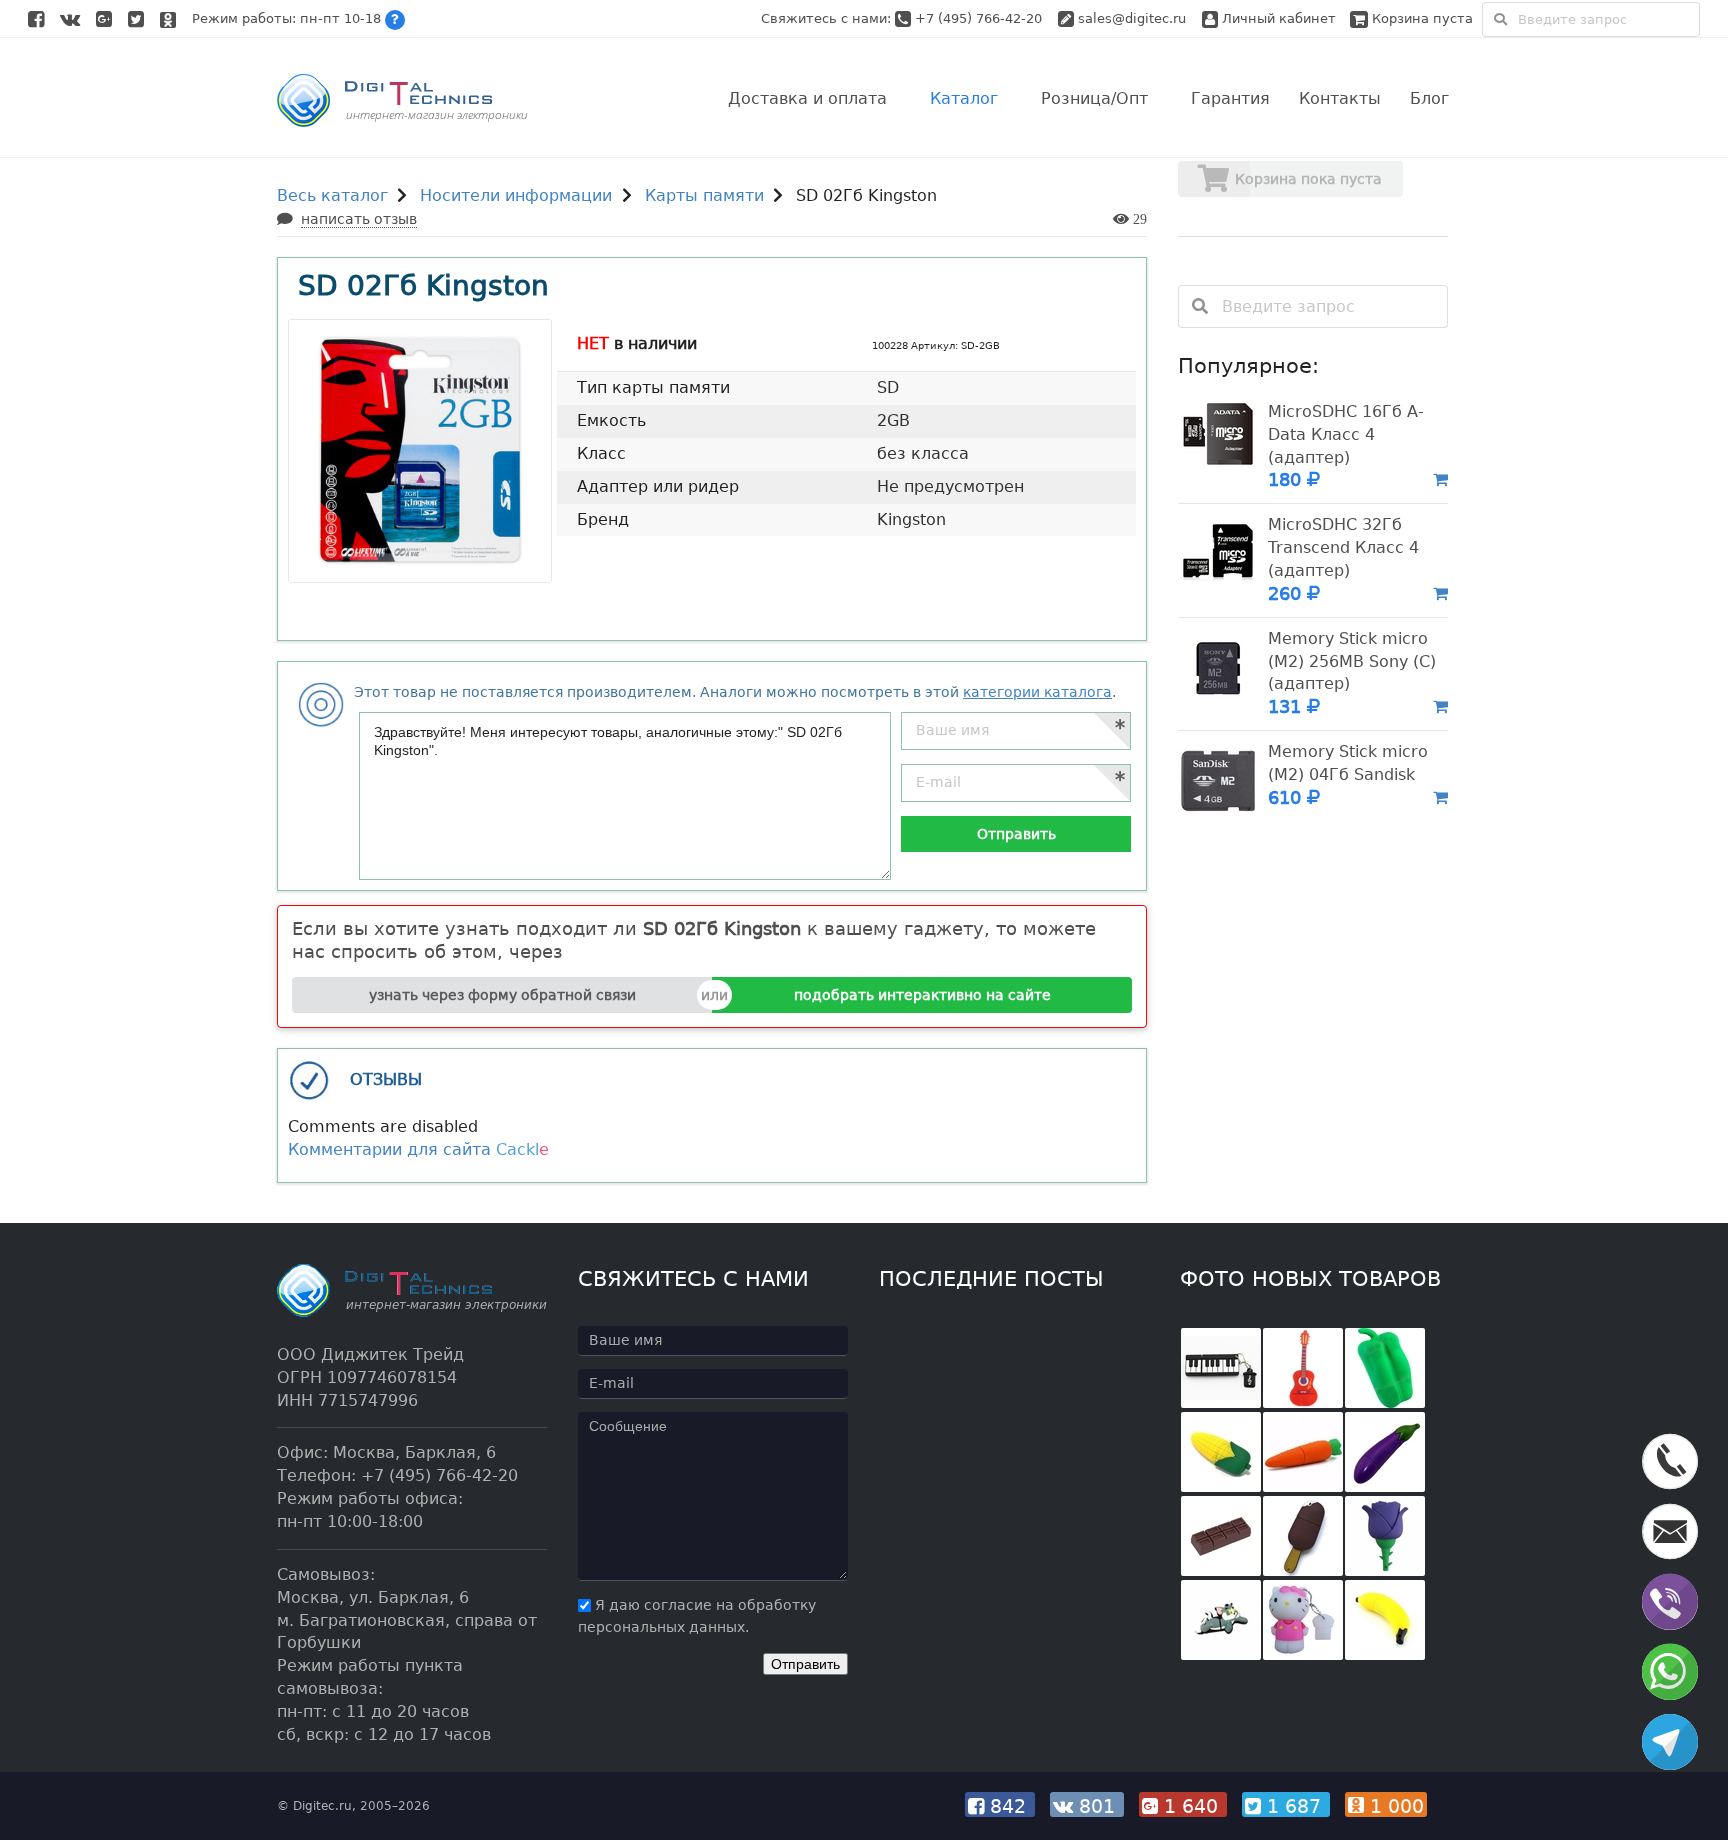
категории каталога (1037, 692)
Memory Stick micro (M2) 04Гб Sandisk (1348, 763)
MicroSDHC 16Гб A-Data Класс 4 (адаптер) (1346, 434)
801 (1097, 1806)
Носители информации (516, 195)
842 (1008, 1806)
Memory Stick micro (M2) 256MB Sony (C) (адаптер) (1352, 661)
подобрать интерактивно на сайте (922, 995)
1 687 (1294, 1806)
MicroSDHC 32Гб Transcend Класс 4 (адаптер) (1343, 547)
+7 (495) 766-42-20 (980, 18)
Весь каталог (332, 195)
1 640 (1191, 1806)
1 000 (1394, 1806)
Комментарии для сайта (418, 1149)
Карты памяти (704, 195)
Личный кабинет (1277, 18)
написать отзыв (359, 219)
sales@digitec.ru (1132, 18)
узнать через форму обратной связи (502, 995)
